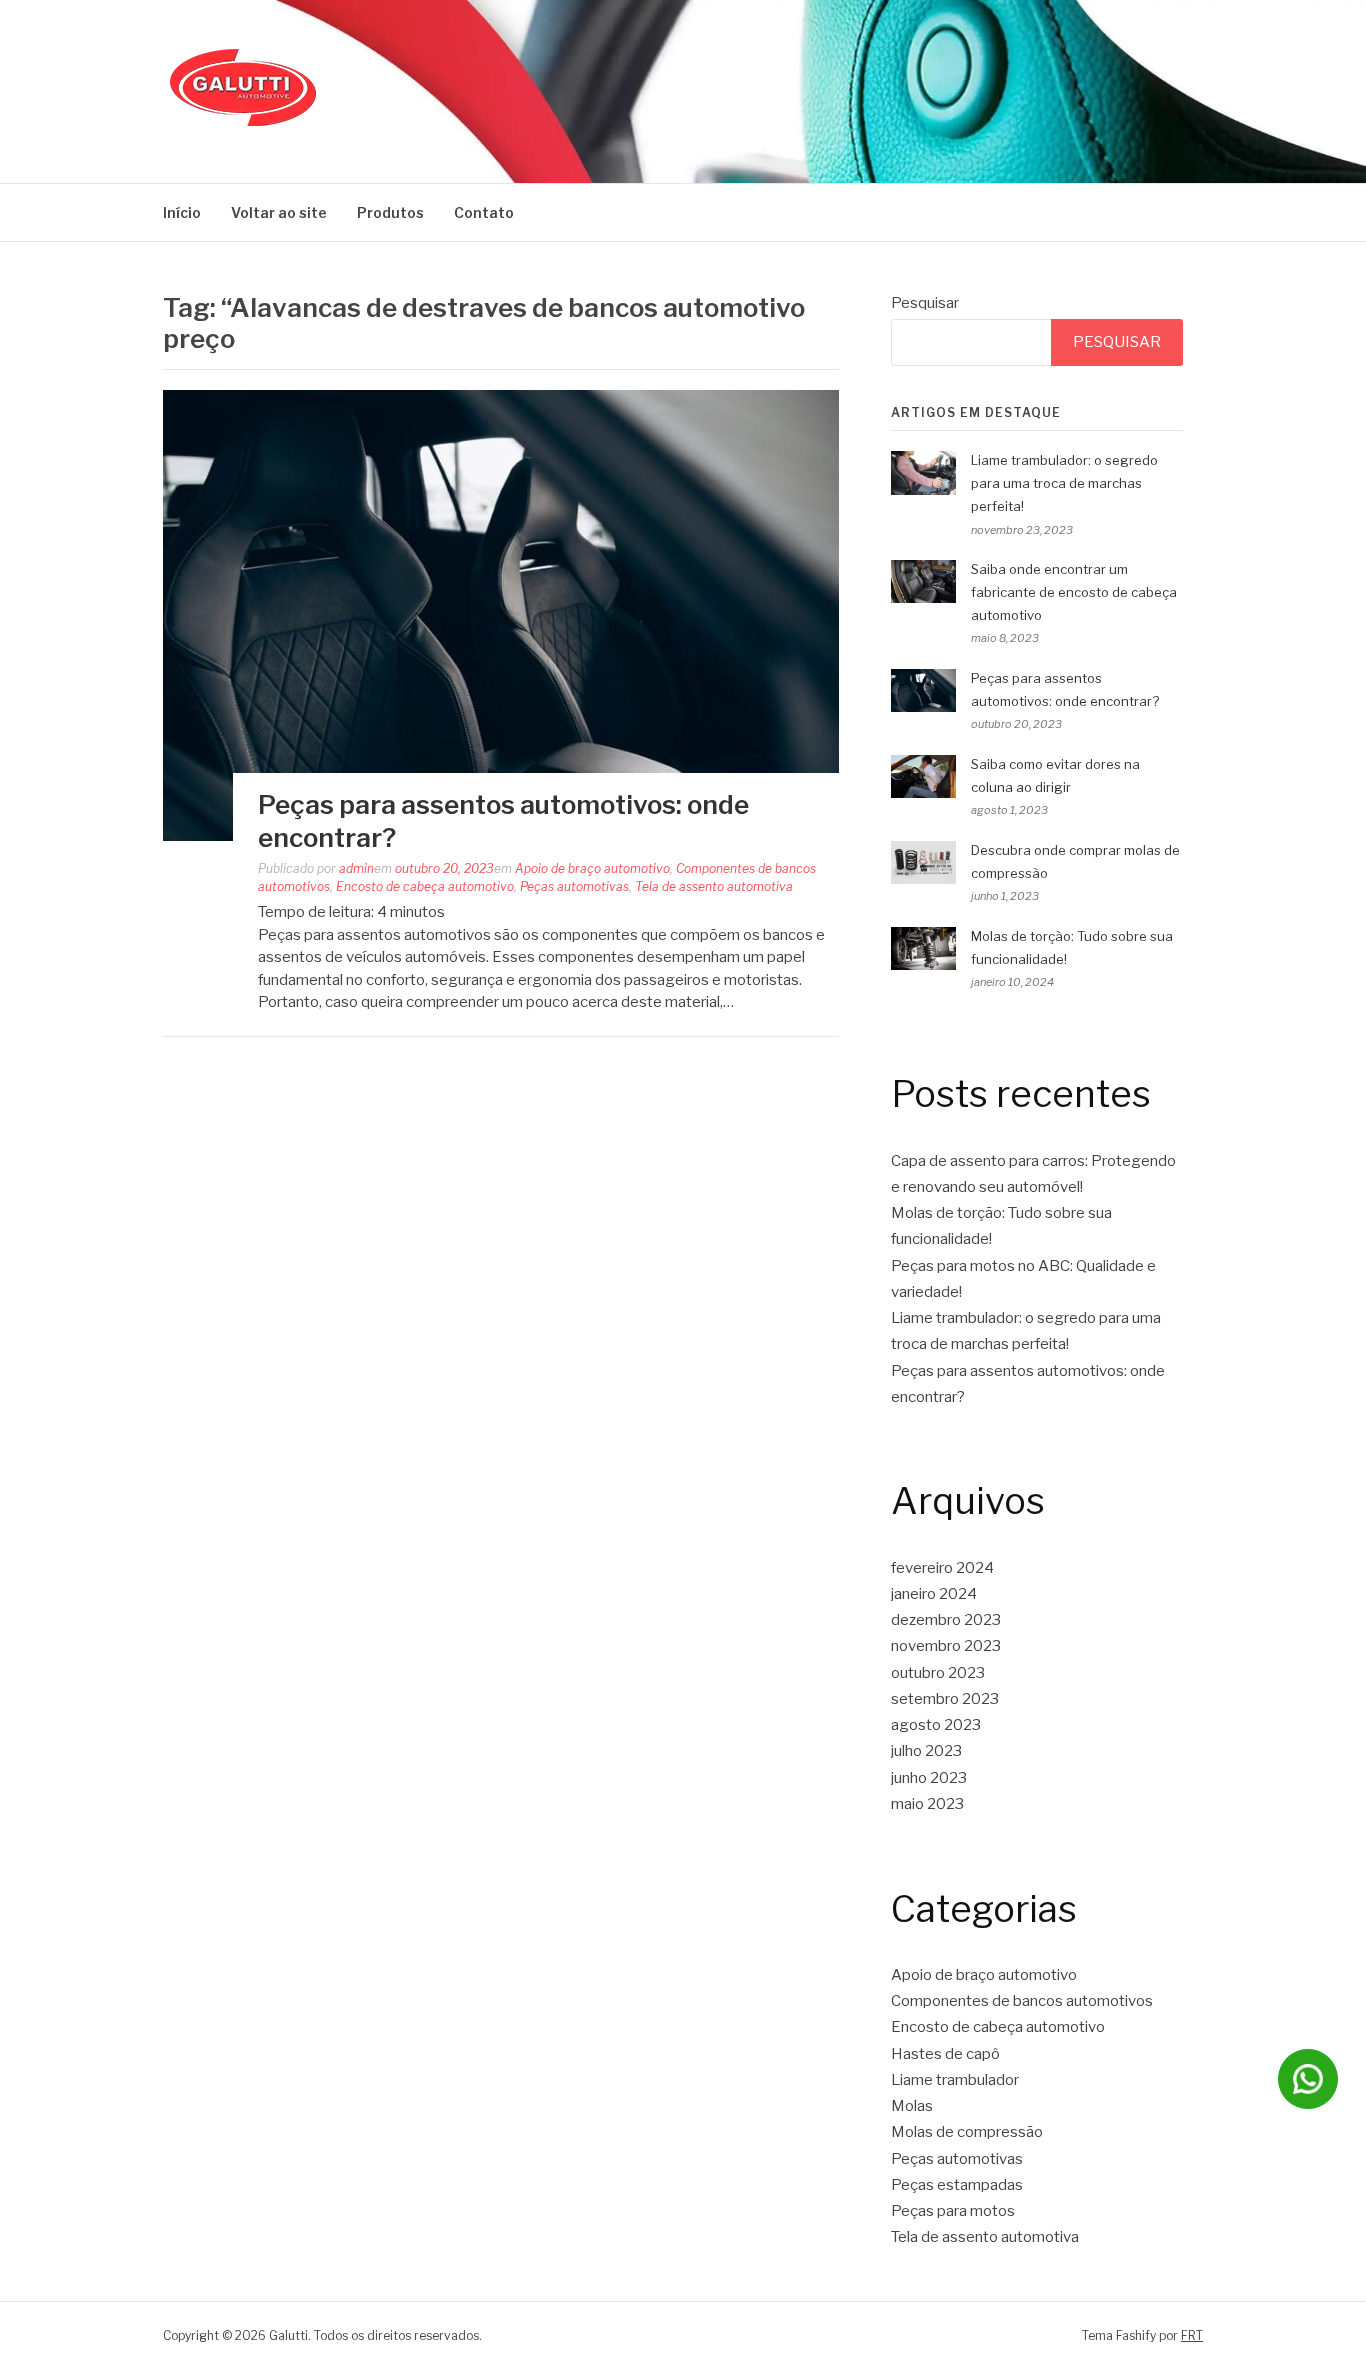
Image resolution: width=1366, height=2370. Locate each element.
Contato (484, 212)
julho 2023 (926, 1751)
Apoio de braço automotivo (592, 868)
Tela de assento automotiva (714, 886)
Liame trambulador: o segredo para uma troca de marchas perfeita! (1064, 483)
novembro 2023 (946, 1646)
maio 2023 (927, 1804)
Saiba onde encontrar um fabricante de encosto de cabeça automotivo (1074, 592)
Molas (912, 2106)
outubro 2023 (938, 1673)
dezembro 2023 (946, 1620)
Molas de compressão (967, 2132)
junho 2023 (929, 1778)
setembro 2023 (945, 1699)
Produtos (390, 212)
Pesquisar (925, 303)
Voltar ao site (279, 212)
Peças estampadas (957, 2185)
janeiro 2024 (934, 1594)
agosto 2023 (936, 1725)
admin (356, 868)
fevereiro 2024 (942, 1568)
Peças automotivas (574, 886)
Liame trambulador (955, 2080)
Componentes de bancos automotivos (1022, 2001)
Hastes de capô (945, 2054)
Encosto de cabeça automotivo (425, 886)
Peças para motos (953, 2211)
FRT (1192, 2335)
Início (182, 212)
